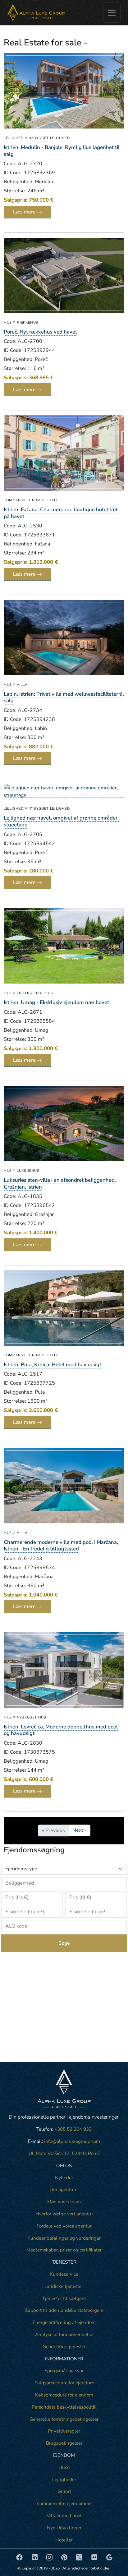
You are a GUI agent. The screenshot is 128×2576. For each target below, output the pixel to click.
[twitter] (80, 2557)
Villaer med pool (64, 2516)
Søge (64, 1943)
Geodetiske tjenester (64, 2347)
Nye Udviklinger (64, 2528)
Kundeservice (64, 2274)
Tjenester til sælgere (64, 2298)
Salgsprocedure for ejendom (64, 2383)
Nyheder (64, 2178)
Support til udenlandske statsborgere (64, 2310)
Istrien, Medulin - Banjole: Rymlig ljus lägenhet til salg (62, 151)
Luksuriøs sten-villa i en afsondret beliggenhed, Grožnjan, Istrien (60, 1183)
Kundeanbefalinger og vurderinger (64, 2238)
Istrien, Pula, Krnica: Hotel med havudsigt (53, 1365)
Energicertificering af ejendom (64, 2322)
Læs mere (25, 212)
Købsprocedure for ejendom (64, 2395)
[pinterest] (65, 2557)
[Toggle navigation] (112, 13)
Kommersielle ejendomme (64, 2504)
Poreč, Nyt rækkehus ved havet (40, 332)
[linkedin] (35, 2557)
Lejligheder (64, 2480)
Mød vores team (64, 2202)
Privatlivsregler (64, 2431)
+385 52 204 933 (73, 2129)
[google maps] (109, 2557)
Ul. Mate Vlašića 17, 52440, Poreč (64, 2153)
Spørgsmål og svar (64, 2371)
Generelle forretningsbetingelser (64, 2419)
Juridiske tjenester (64, 2286)
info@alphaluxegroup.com (72, 2141)
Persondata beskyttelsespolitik (64, 2407)
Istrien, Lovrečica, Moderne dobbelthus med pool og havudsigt (61, 1730)
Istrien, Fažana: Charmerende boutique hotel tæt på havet (61, 513)
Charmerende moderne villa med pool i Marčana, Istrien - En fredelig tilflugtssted (61, 1546)
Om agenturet (64, 2190)
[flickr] (95, 2557)
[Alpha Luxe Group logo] (36, 13)
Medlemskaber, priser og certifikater (64, 2250)
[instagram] (50, 2557)
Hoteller (64, 2540)
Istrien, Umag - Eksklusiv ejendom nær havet (56, 1002)
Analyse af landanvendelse (64, 2335)
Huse (64, 2467)
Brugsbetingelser (64, 2443)
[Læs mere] (64, 93)
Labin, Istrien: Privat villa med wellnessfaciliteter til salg (64, 697)
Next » (80, 1830)
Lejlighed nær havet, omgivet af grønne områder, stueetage (61, 821)
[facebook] (20, 2557)
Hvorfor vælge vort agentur (64, 2214)
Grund (64, 2491)
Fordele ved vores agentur (64, 2226)
